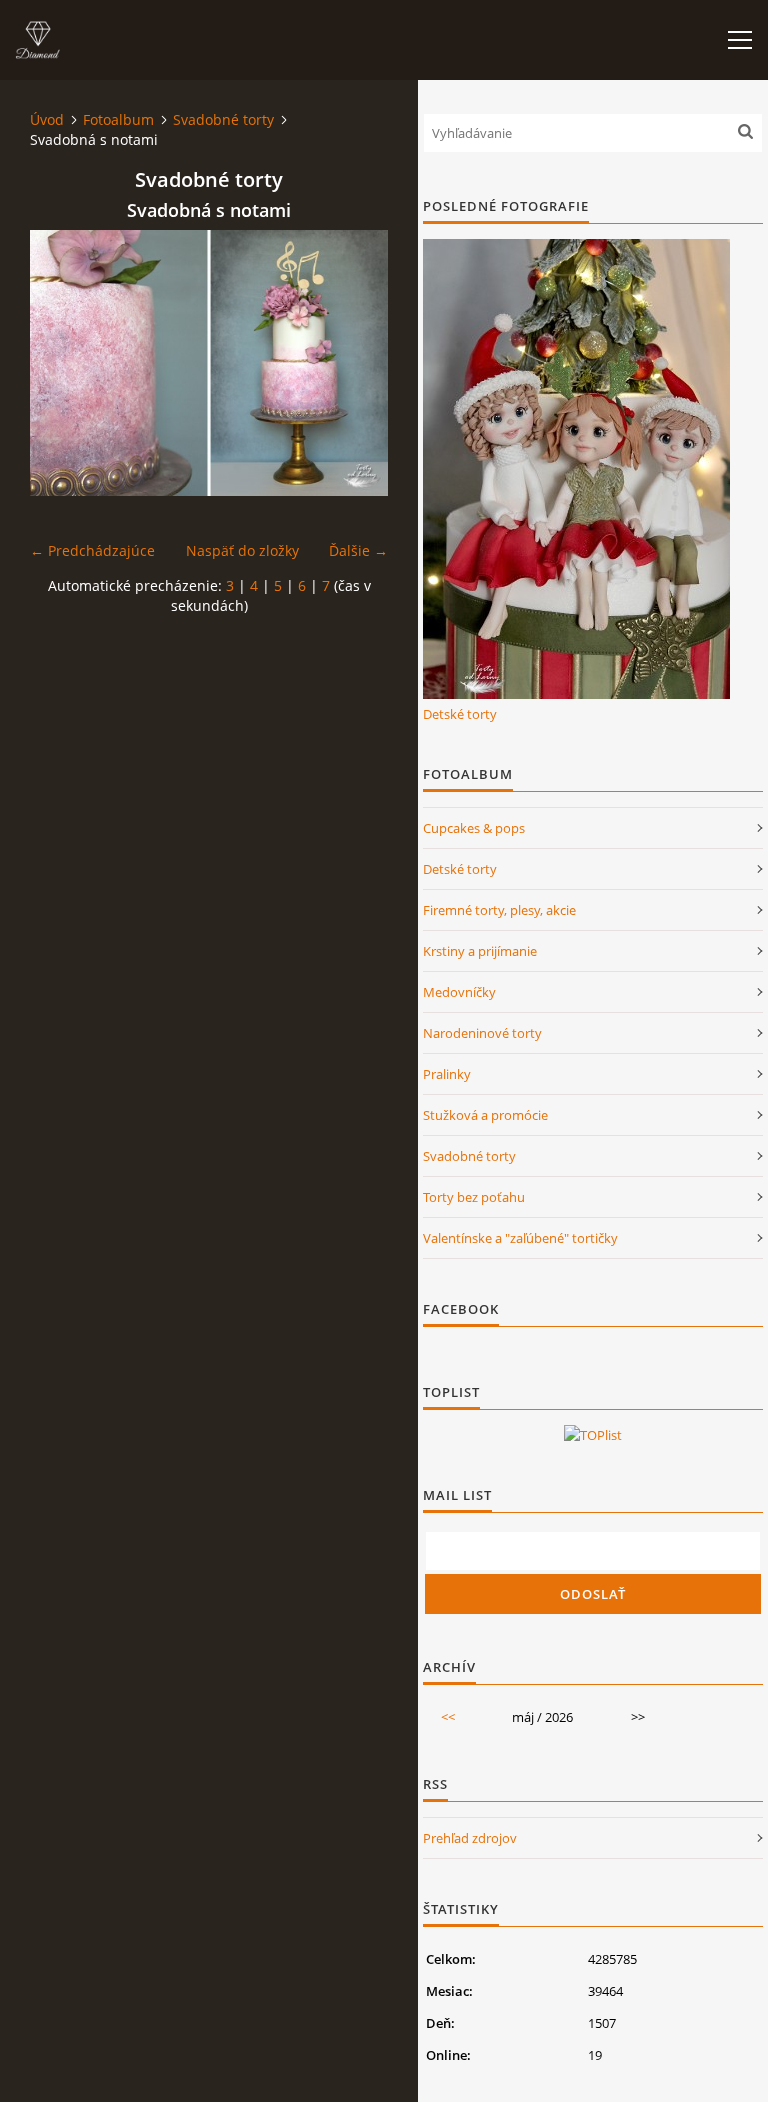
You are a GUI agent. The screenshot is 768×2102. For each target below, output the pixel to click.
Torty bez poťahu (474, 1197)
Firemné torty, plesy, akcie (499, 910)
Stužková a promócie (485, 1115)
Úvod (47, 119)
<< (448, 1717)
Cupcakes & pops (474, 828)
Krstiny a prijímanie (480, 951)
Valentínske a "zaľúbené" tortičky (520, 1238)
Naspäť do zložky (242, 550)
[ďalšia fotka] (355, 363)
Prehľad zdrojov (470, 1838)
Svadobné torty (223, 119)
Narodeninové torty (482, 1033)
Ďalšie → (358, 550)
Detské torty (460, 714)
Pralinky (447, 1074)
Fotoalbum (118, 119)
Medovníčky (459, 992)
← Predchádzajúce (92, 550)
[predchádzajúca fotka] (62, 363)
